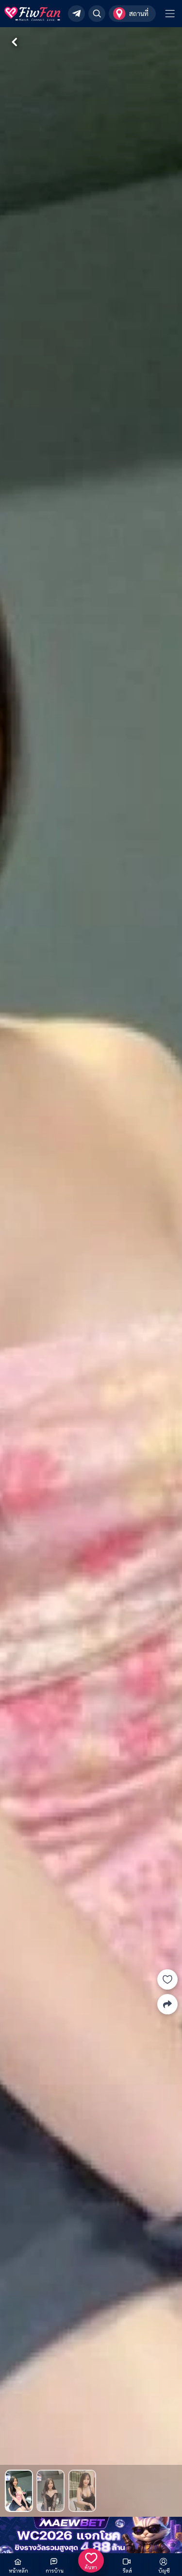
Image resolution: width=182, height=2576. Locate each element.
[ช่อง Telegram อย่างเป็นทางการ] (76, 14)
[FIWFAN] (32, 14)
